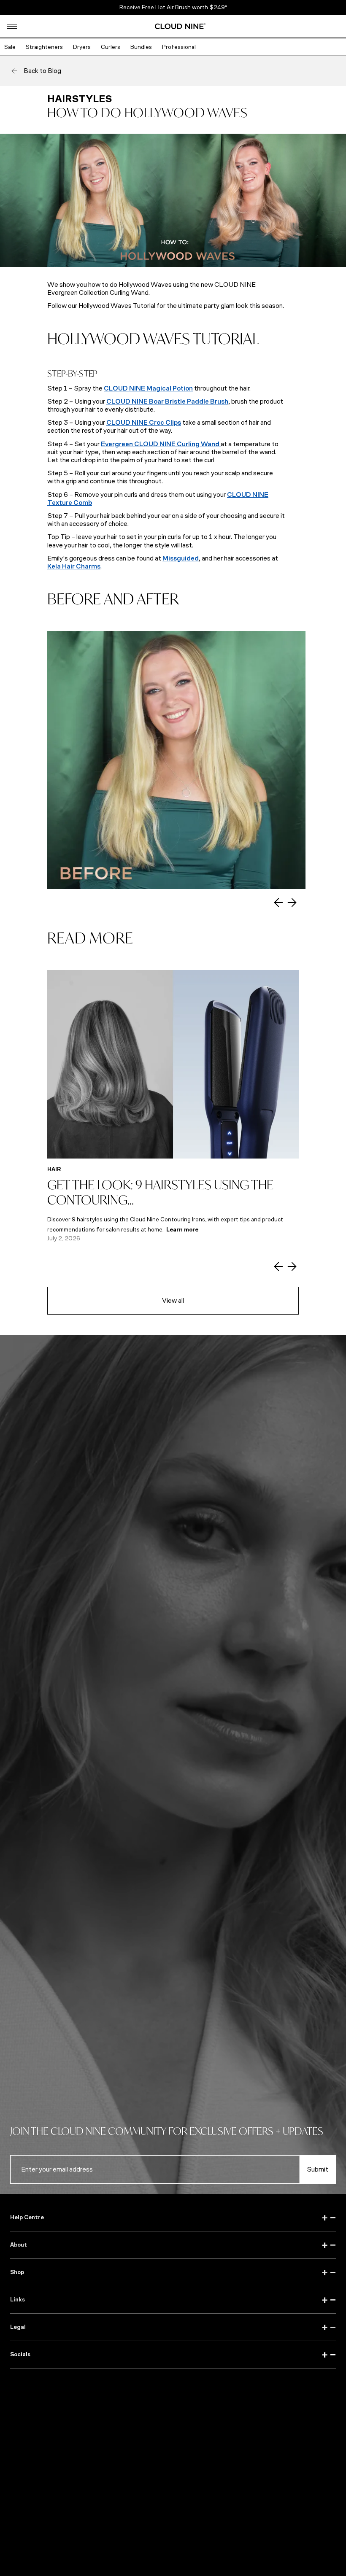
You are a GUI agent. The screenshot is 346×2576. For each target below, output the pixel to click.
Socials (173, 2355)
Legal (173, 2327)
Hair (54, 1169)
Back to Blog (42, 71)
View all (173, 1300)
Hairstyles (80, 99)
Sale (10, 47)
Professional (179, 47)
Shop (173, 2272)
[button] (12, 26)
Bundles (141, 47)
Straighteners (44, 47)
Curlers (111, 47)
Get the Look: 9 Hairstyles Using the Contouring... (160, 1192)
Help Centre (173, 2218)
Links (173, 2300)
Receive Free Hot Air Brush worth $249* (173, 7)
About (173, 2245)
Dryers (82, 47)
